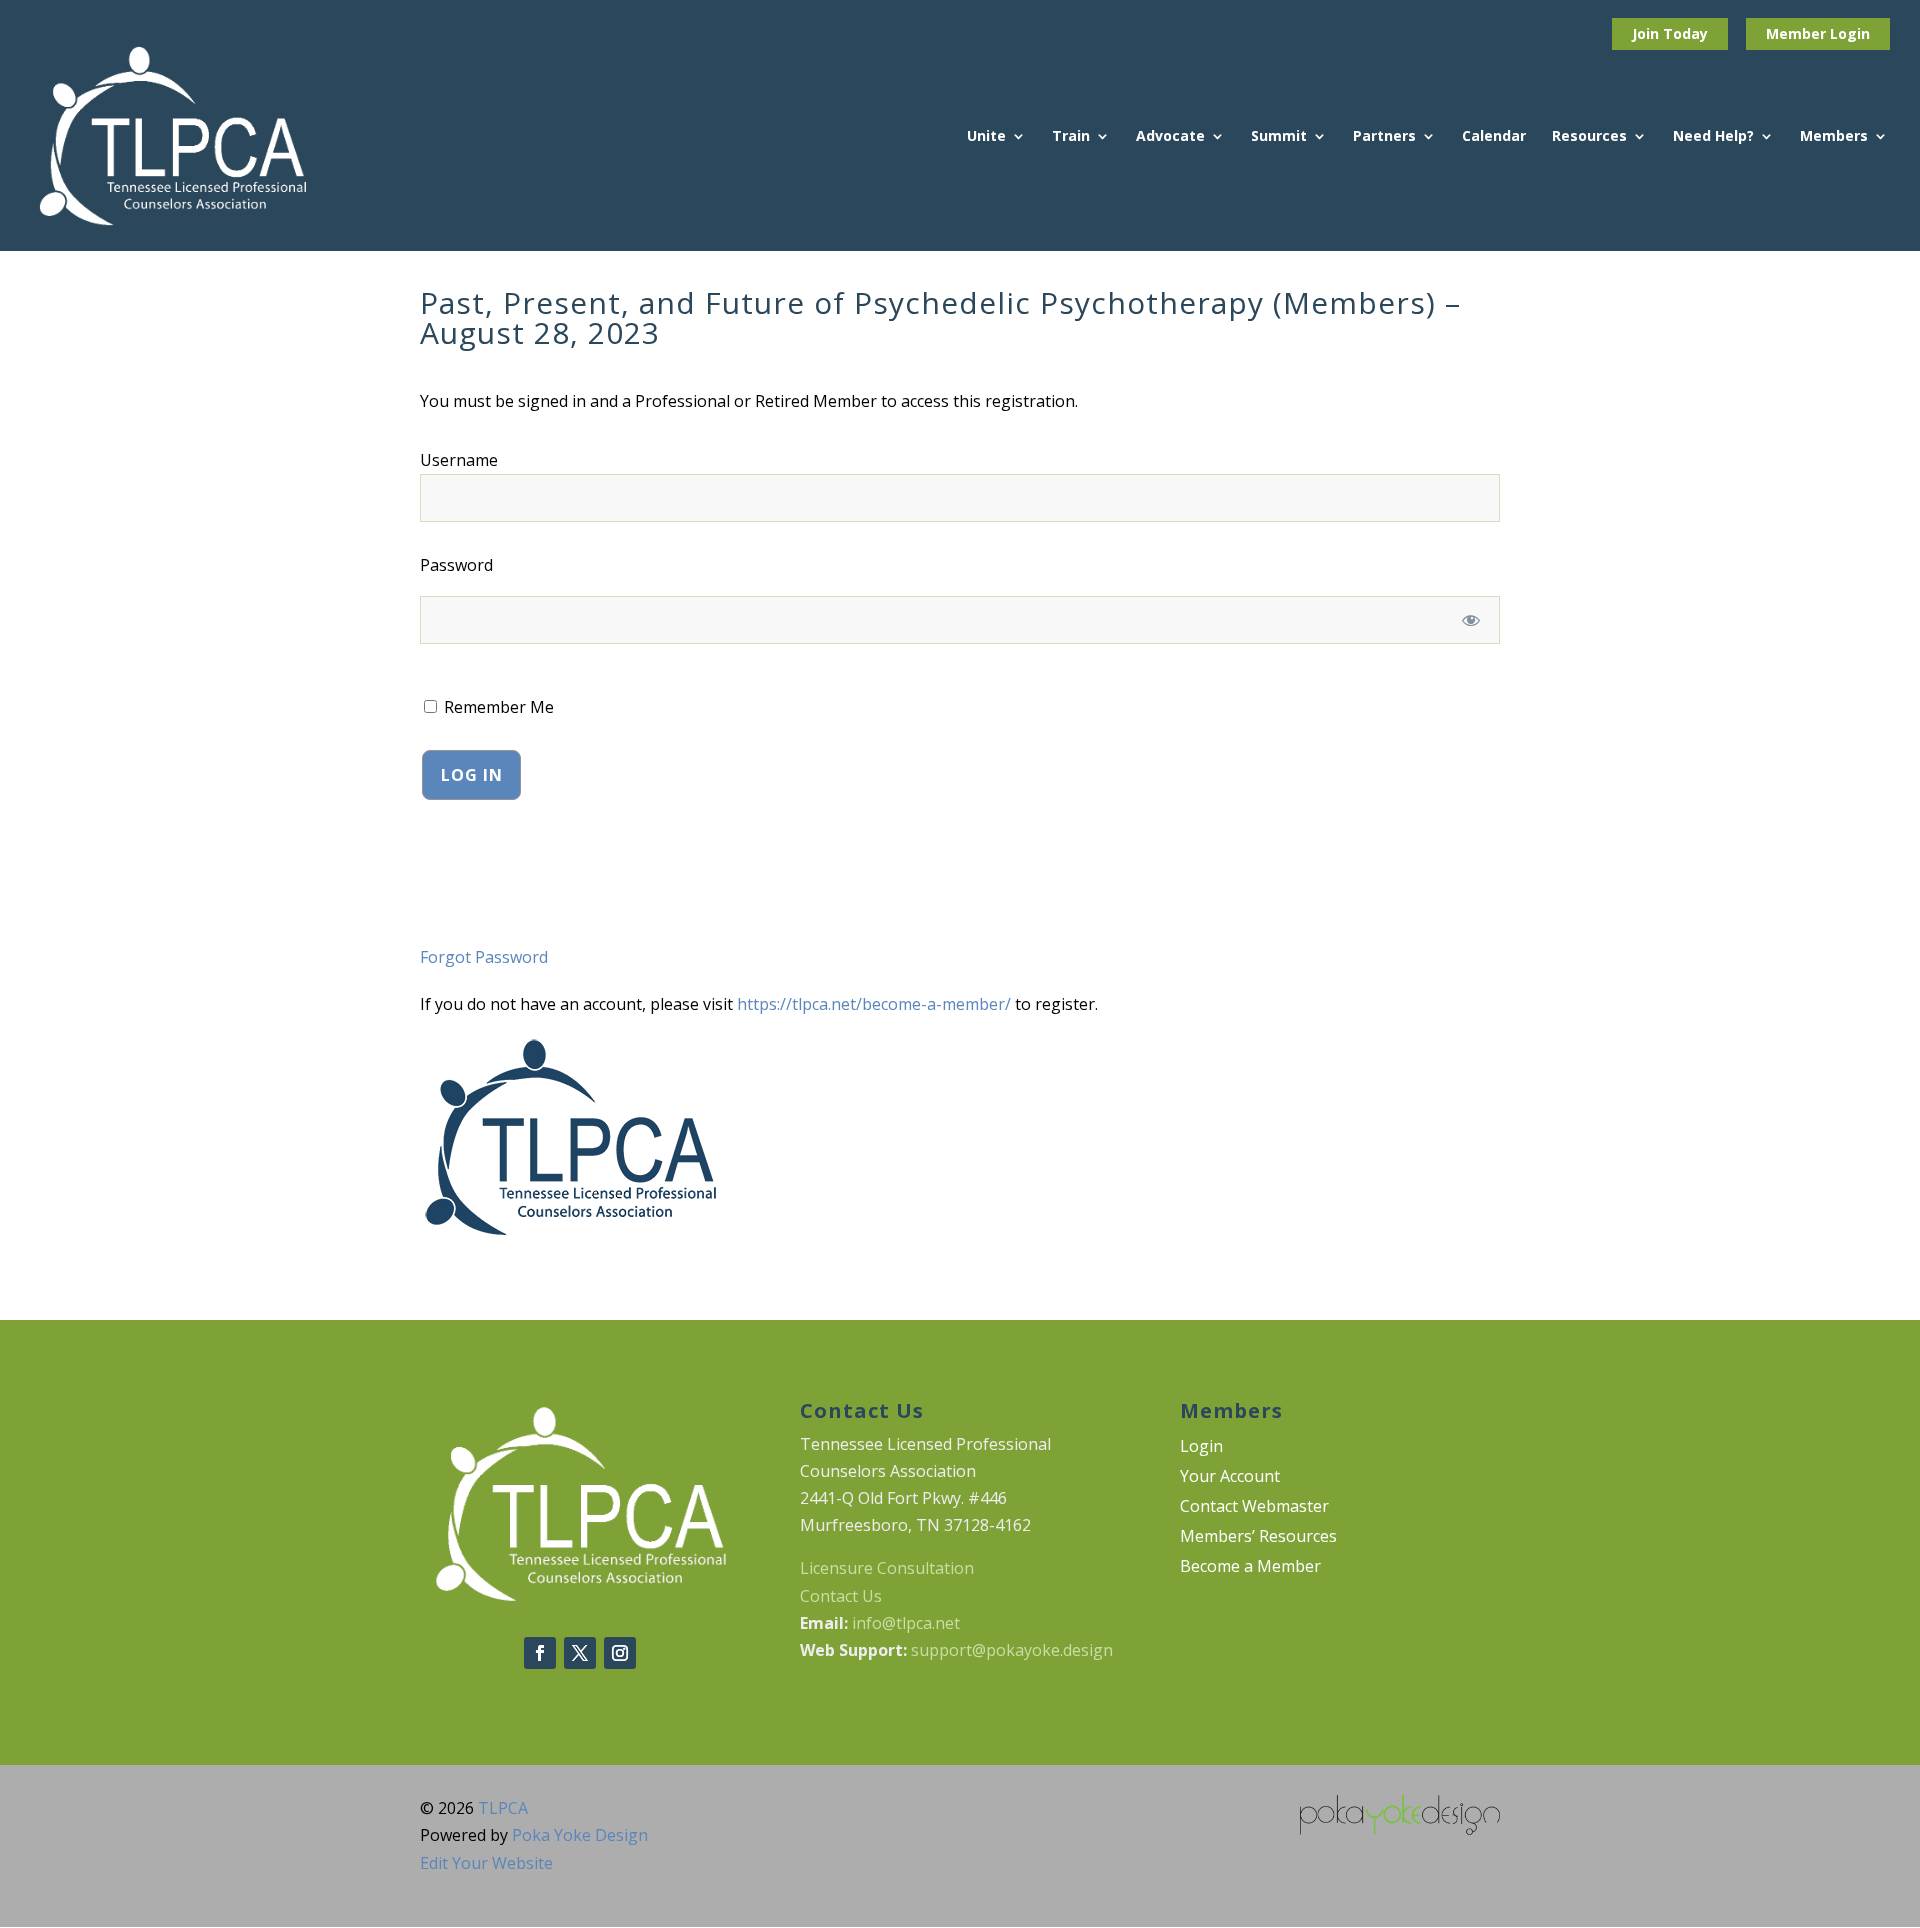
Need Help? (1713, 137)
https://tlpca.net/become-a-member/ (874, 1004)
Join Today (1670, 33)
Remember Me (497, 707)
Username (459, 460)
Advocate (1170, 137)
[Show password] (1471, 620)
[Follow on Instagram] (620, 1653)
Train (1071, 137)
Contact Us (841, 1596)
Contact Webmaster (1254, 1508)
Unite (986, 137)
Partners (1384, 137)
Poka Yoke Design (580, 1835)
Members (1834, 137)
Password (456, 565)
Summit (1279, 137)
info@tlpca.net (906, 1623)
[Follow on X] (580, 1653)
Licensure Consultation (887, 1568)
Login (1850, 33)
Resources (1589, 137)
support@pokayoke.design (1012, 1650)
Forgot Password (484, 957)
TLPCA (503, 1808)
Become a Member (1250, 1568)
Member (1798, 33)
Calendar (1494, 137)
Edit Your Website (486, 1863)
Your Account (1230, 1478)
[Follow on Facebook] (540, 1653)
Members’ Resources (1258, 1538)
